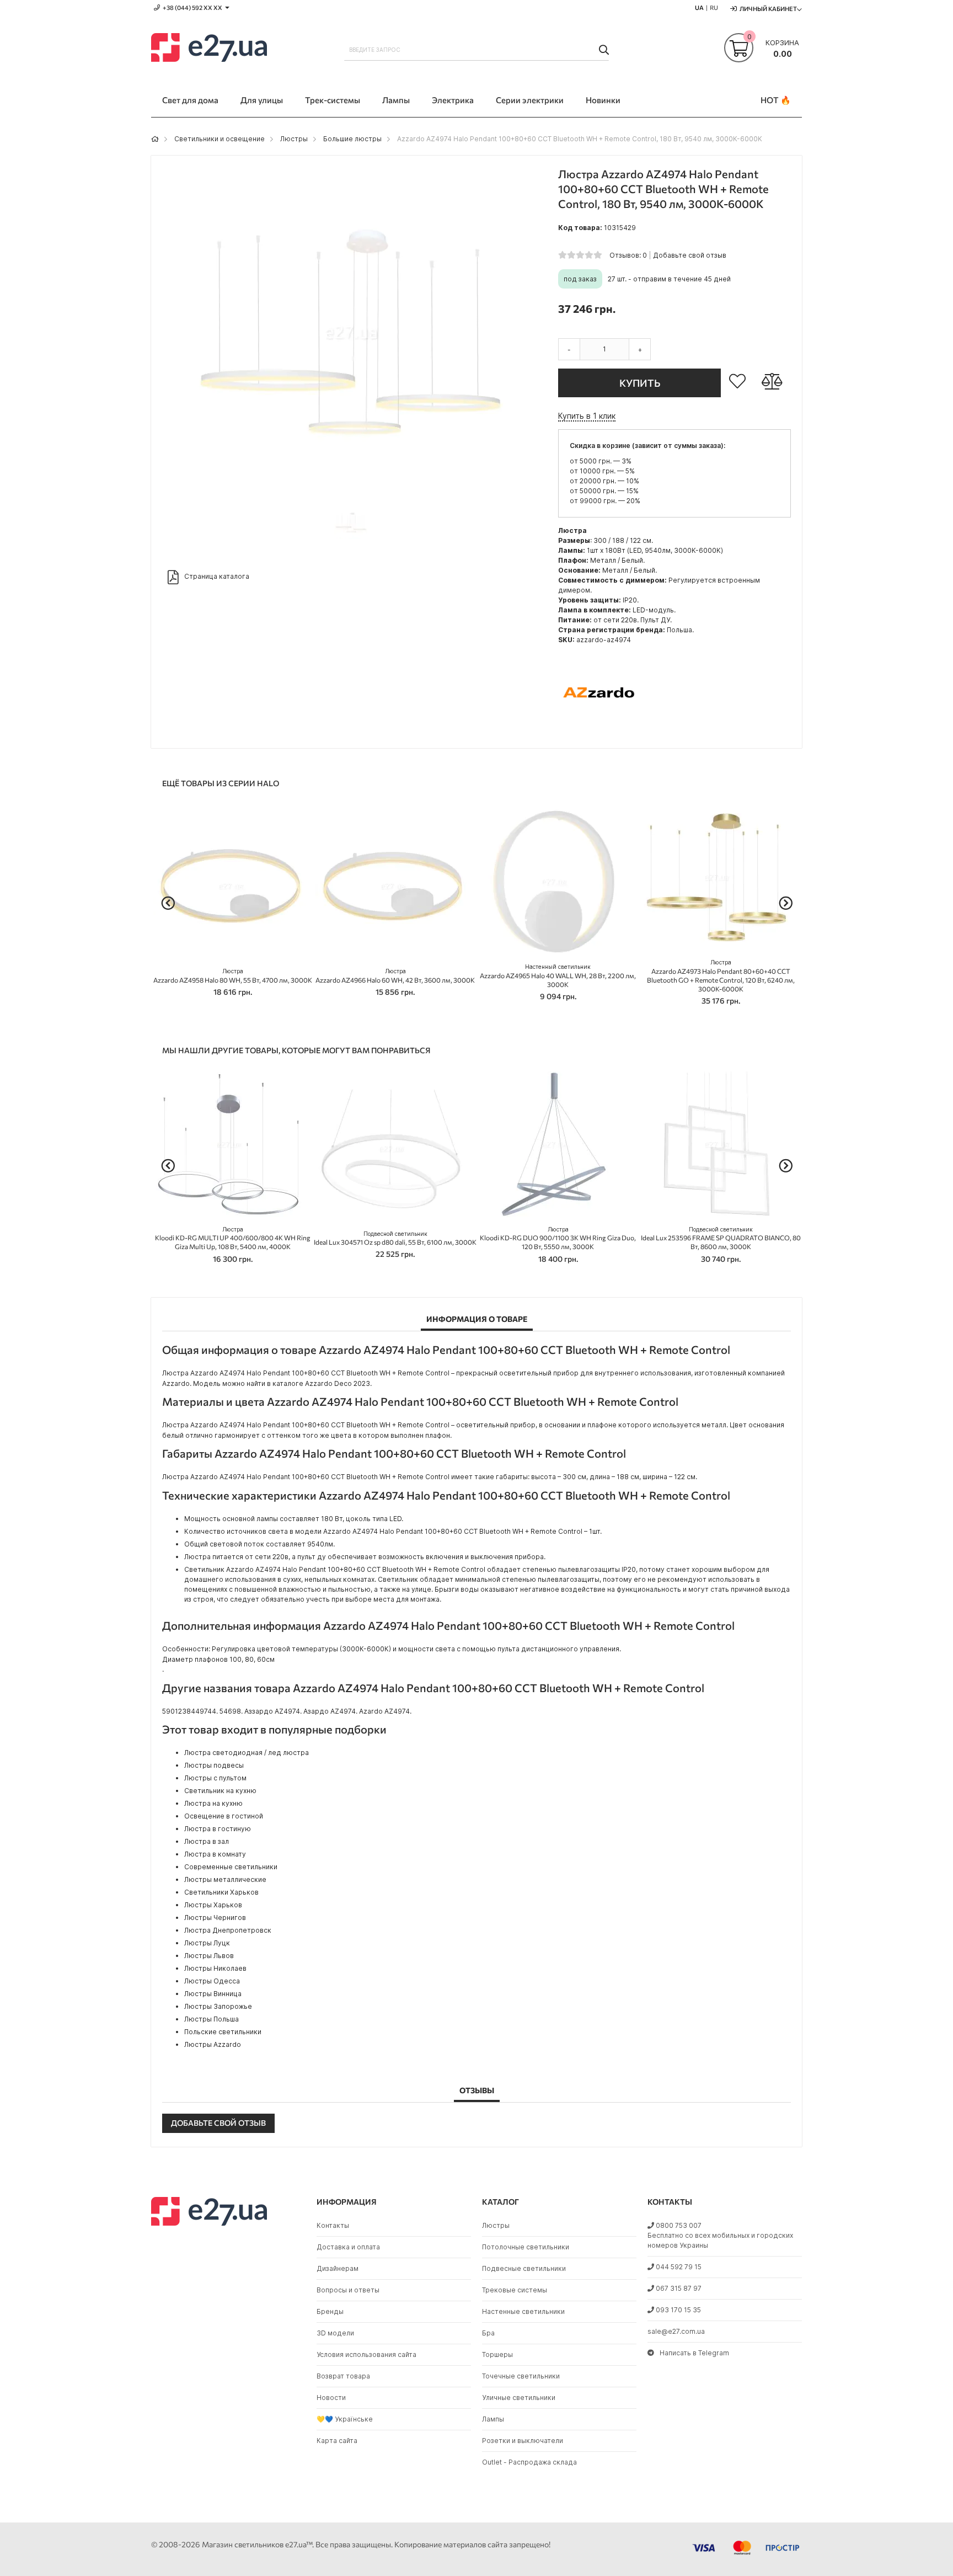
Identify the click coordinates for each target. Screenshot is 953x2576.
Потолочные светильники (526, 2247)
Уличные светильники (519, 2398)
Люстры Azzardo (213, 2044)
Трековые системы (515, 2290)
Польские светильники (223, 2032)
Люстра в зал (207, 1841)
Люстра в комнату (215, 1854)
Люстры (294, 139)
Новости (331, 2398)
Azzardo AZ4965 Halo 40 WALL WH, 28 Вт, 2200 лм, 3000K (558, 976)
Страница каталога (217, 576)
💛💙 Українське (345, 2419)
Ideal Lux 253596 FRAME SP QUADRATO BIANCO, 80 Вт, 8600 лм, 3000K (721, 1238)
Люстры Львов (209, 1956)
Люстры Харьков (213, 1905)
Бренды (330, 2311)
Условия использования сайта (366, 2354)
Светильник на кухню (220, 1791)
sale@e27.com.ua (676, 2331)
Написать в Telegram (694, 2353)
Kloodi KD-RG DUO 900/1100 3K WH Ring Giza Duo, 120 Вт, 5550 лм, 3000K (558, 1238)
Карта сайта (337, 2441)
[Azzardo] (599, 731)
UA (699, 7)
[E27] (209, 49)
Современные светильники (231, 1867)
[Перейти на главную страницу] (155, 139)
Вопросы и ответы (348, 2290)
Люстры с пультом (215, 1778)
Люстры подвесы (214, 1765)
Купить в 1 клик (587, 416)
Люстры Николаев (215, 1968)
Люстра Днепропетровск (228, 1930)
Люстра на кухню (213, 1803)
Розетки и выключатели (523, 2441)
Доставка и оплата (348, 2247)
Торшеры (497, 2354)
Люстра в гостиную (218, 1829)
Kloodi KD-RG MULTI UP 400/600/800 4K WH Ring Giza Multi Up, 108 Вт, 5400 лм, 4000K (233, 1238)
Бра (488, 2333)
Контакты (333, 2225)
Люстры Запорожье (218, 2006)
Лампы (493, 2419)
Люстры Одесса (212, 1981)
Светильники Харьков (221, 1892)
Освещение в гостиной (224, 1816)
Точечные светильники (521, 2376)
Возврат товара (343, 2376)
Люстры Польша (212, 2019)
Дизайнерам (338, 2268)
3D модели (335, 2333)
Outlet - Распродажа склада (529, 2462)
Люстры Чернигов (215, 1918)
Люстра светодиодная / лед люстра (247, 1753)
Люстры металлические (225, 1879)
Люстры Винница (213, 1994)
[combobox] (476, 50)
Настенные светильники (523, 2311)
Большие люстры (352, 139)
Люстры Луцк (207, 1943)
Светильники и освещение (219, 139)
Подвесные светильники (524, 2268)
